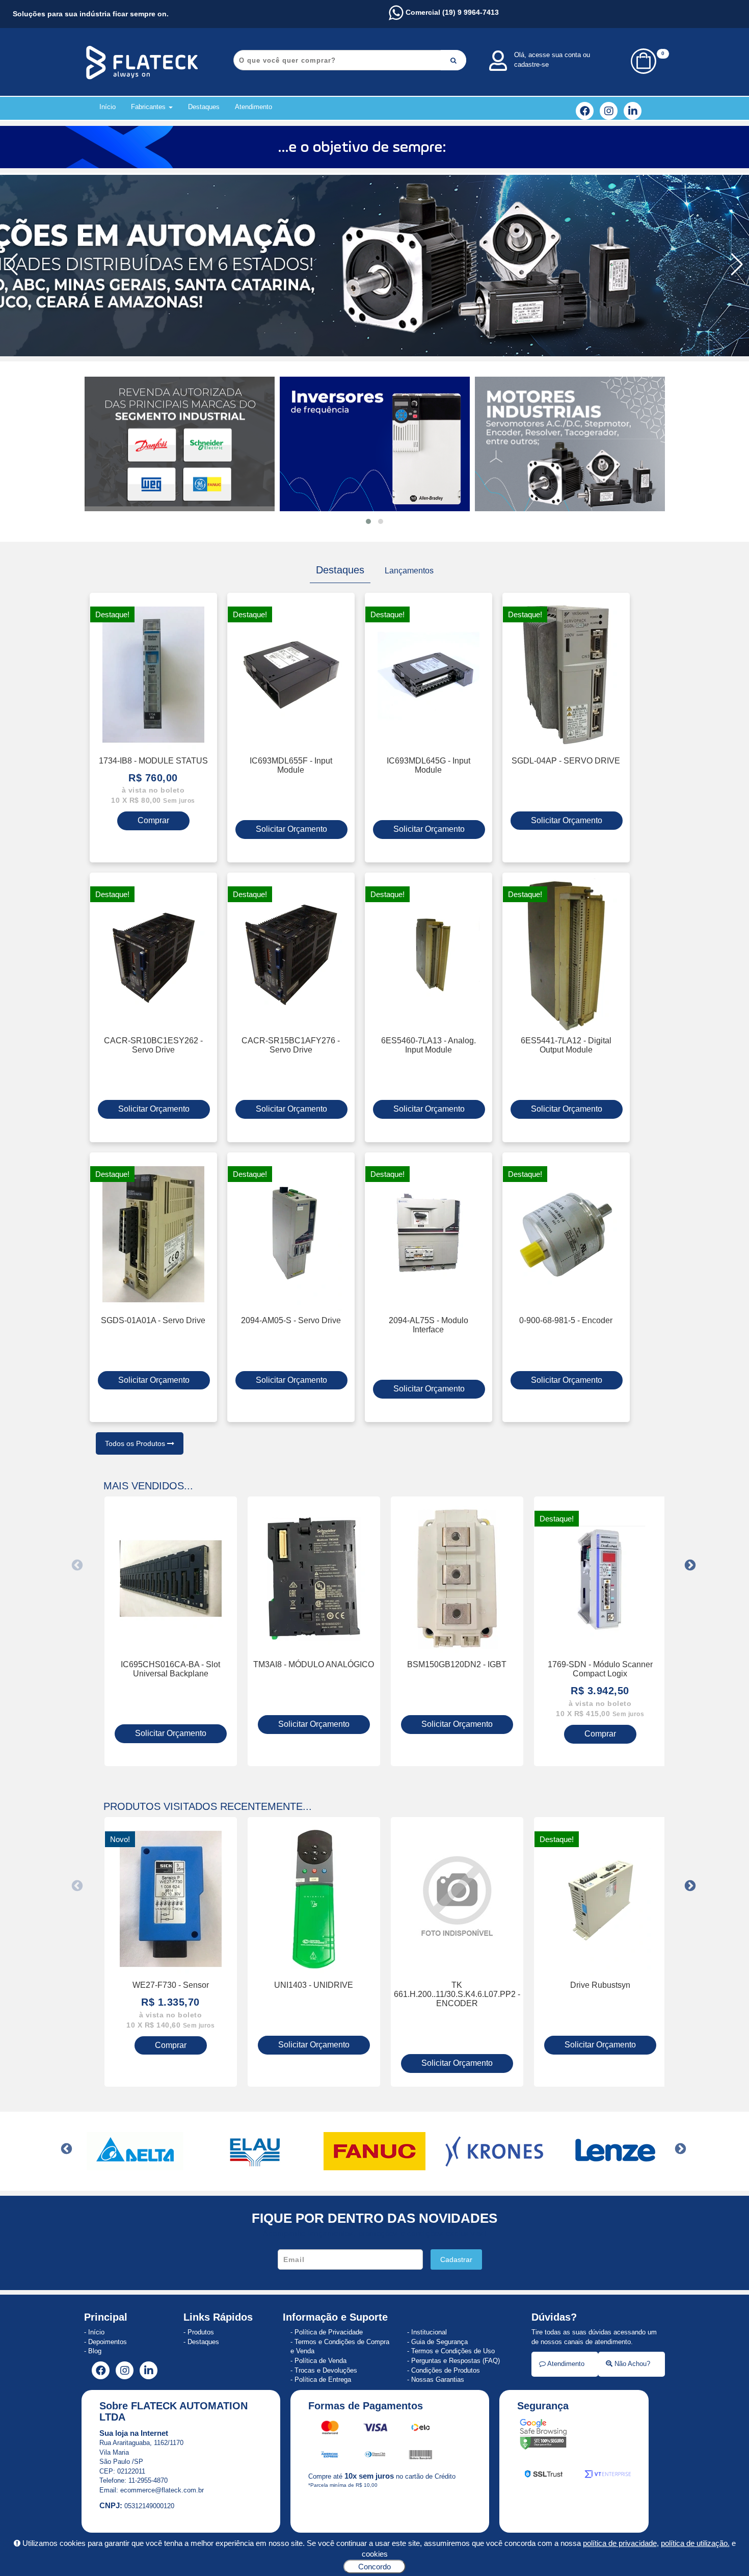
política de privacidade (620, 2543)
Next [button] (690, 1565)
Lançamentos (409, 570)
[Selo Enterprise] (608, 2476)
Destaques (204, 107)
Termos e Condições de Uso (453, 2351)
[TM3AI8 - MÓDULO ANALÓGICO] (314, 1579)
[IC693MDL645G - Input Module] (429, 675)
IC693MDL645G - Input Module (429, 765)
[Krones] (374, 2151)
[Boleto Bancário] (421, 2456)
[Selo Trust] (544, 2476)
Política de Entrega (323, 2380)
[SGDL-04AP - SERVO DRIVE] (566, 675)
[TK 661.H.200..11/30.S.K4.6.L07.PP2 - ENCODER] (457, 1899)
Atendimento (253, 107)
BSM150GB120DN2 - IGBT (457, 1664)
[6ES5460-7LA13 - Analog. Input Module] (429, 955)
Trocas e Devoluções (326, 2370)
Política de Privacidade (329, 2332)
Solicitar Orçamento (291, 829)
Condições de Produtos (446, 2370)
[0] (644, 72)
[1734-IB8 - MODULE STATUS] (153, 675)
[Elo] (421, 2429)
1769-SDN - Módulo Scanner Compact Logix (600, 1669)
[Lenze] (494, 2151)
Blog (95, 2351)
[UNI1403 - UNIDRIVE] (314, 1899)
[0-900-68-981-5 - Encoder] (566, 1234)
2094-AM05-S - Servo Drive (291, 1320)
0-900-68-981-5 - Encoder (566, 1320)
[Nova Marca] (374, 147)
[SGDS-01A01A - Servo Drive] (153, 1234)
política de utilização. (695, 2543)
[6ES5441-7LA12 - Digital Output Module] (566, 955)
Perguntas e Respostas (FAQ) (456, 2361)
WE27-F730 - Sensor (171, 1985)
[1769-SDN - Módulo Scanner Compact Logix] (600, 1579)
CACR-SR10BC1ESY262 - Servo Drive (153, 1045)
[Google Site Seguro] (543, 2436)
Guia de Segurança (439, 2342)
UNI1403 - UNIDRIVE (314, 1985)
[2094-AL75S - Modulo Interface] (429, 1234)
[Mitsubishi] (614, 2151)
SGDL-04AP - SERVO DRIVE (566, 760)
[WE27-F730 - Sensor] (171, 1899)
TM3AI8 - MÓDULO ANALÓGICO (314, 1664)
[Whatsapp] (374, 265)
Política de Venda (320, 2361)
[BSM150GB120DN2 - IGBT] (457, 1579)
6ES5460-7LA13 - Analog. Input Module (429, 1045)
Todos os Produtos (136, 1443)
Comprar (153, 820)
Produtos (201, 2332)
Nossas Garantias (438, 2380)
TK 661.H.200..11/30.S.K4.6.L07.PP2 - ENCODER (457, 1994)
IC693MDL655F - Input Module (291, 765)
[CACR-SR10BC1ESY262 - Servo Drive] (153, 955)
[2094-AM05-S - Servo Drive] (291, 1234)
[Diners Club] (376, 2456)
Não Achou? (631, 2364)
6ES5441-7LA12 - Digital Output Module (566, 1045)
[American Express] (330, 2456)
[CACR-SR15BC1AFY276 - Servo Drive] (291, 955)
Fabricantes (149, 107)
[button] (737, 265)
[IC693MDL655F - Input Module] (291, 675)
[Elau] (135, 2151)
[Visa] (376, 2429)
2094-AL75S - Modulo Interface (429, 1325)
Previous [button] (77, 1565)
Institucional (429, 2332)
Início (108, 107)
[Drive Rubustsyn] (600, 1899)
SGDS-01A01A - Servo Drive (153, 1320)
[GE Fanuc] (255, 2151)
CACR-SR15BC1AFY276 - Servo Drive (291, 1045)
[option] (171, 1631)
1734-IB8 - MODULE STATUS (153, 760)
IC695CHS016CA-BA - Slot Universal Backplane (170, 1669)
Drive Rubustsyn (600, 1985)
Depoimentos (108, 2342)
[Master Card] (331, 2429)
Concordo (374, 2567)
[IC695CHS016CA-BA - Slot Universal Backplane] (171, 1579)
